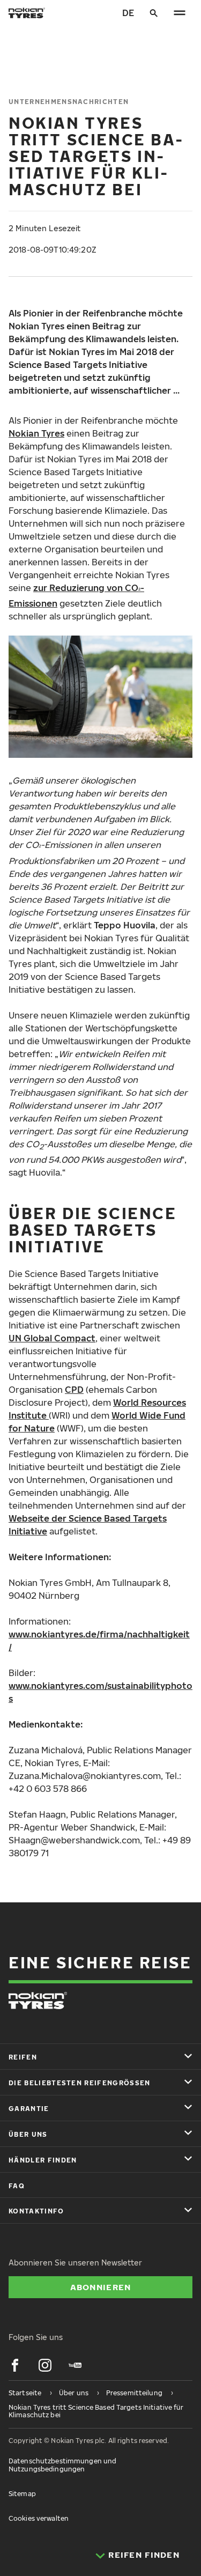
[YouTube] (75, 2365)
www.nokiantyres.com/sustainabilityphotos (100, 1692)
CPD (74, 1390)
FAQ (17, 2186)
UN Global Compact (52, 1338)
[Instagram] (45, 2365)
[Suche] (154, 13)
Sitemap (22, 2494)
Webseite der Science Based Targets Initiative (88, 1525)
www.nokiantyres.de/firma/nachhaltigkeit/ (99, 1641)
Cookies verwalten (39, 2518)
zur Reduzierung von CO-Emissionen (76, 596)
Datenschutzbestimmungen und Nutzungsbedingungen (62, 2465)
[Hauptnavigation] (180, 13)
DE (128, 13)
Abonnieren (101, 2287)
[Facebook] (15, 2365)
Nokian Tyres (36, 433)
